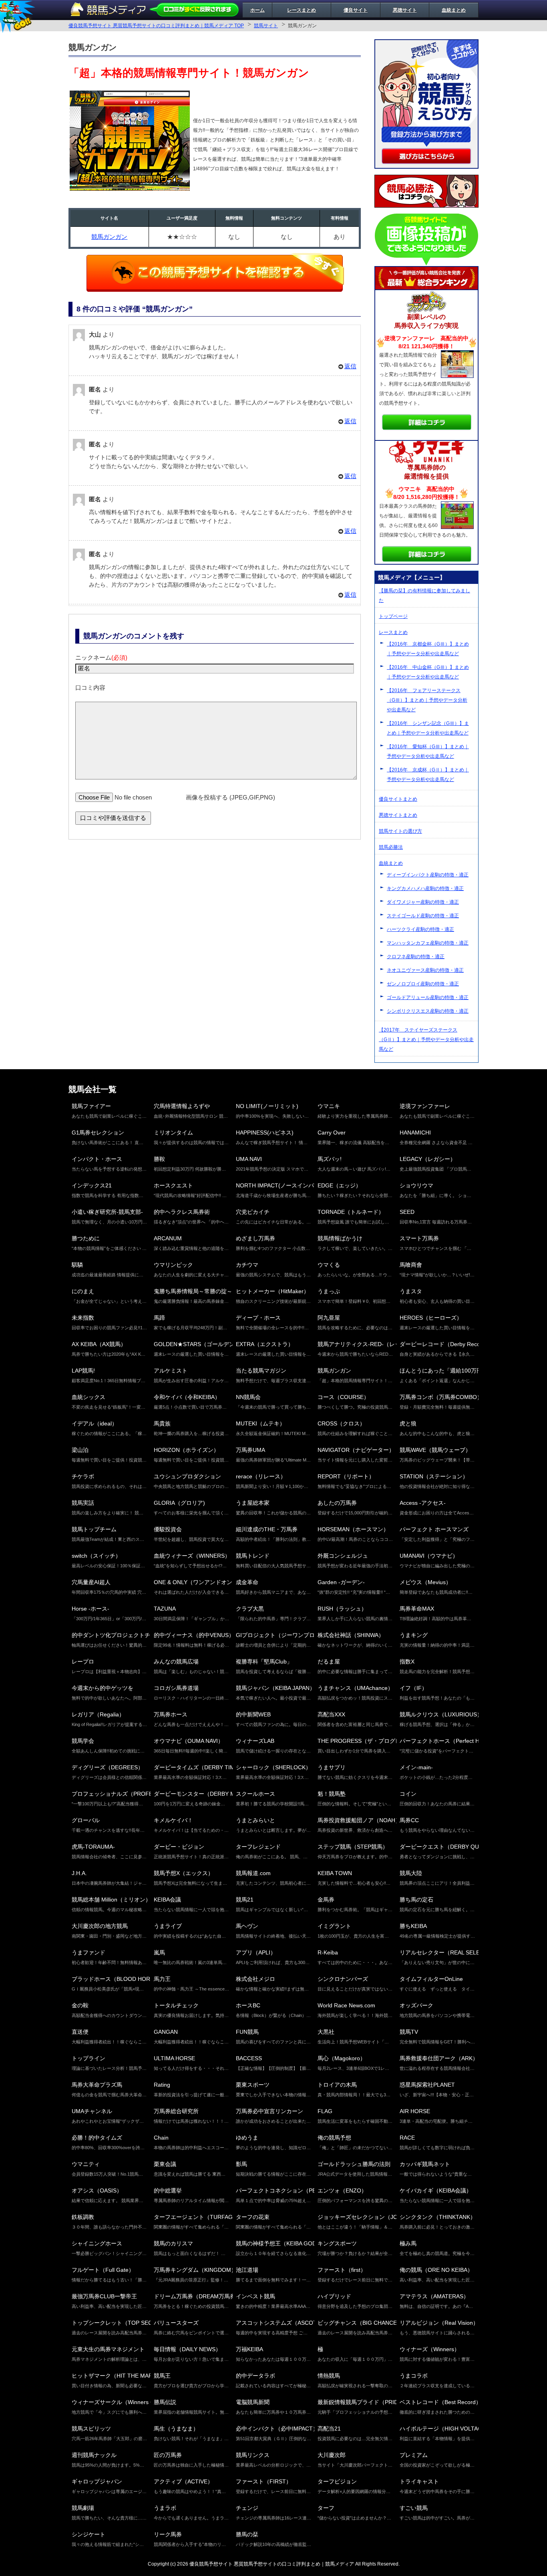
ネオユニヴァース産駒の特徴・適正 (425, 970)
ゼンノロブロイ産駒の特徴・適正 (423, 984)
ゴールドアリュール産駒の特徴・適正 (428, 997)
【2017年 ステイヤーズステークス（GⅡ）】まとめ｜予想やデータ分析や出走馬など (426, 1040)
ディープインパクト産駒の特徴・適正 (428, 875)
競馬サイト (266, 26)
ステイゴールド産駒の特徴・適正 (423, 916)
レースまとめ (302, 10)
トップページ (393, 616)
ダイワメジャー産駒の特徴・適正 (423, 902)
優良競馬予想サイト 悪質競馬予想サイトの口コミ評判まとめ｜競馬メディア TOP (156, 26)
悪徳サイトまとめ (398, 815)
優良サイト (356, 10)
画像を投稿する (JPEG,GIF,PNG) (230, 797)
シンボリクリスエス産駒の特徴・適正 (428, 1011)
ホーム (257, 10)
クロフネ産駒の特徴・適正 (416, 957)
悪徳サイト (405, 10)
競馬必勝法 (391, 847)
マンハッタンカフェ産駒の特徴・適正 (428, 943)
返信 (350, 366)
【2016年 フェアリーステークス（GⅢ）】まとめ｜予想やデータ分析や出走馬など (427, 700)
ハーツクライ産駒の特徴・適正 (420, 929)
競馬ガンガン (109, 237)
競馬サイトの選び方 (400, 831)
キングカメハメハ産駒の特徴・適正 (425, 888)
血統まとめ (454, 10)
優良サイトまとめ (398, 799)
